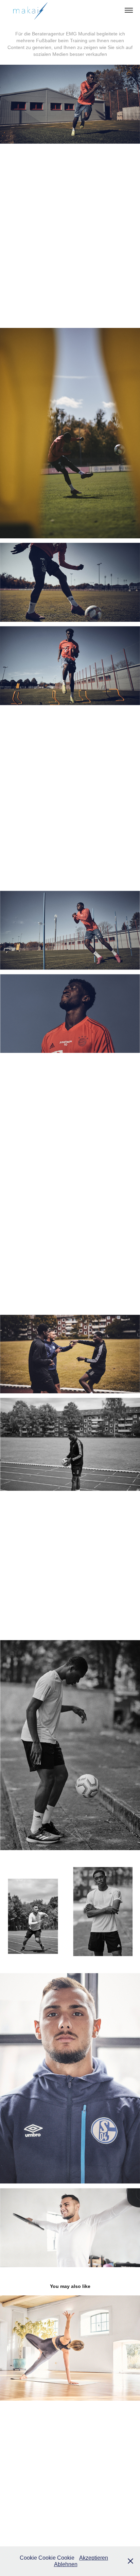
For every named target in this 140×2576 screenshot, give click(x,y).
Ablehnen (66, 2564)
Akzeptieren (94, 2558)
